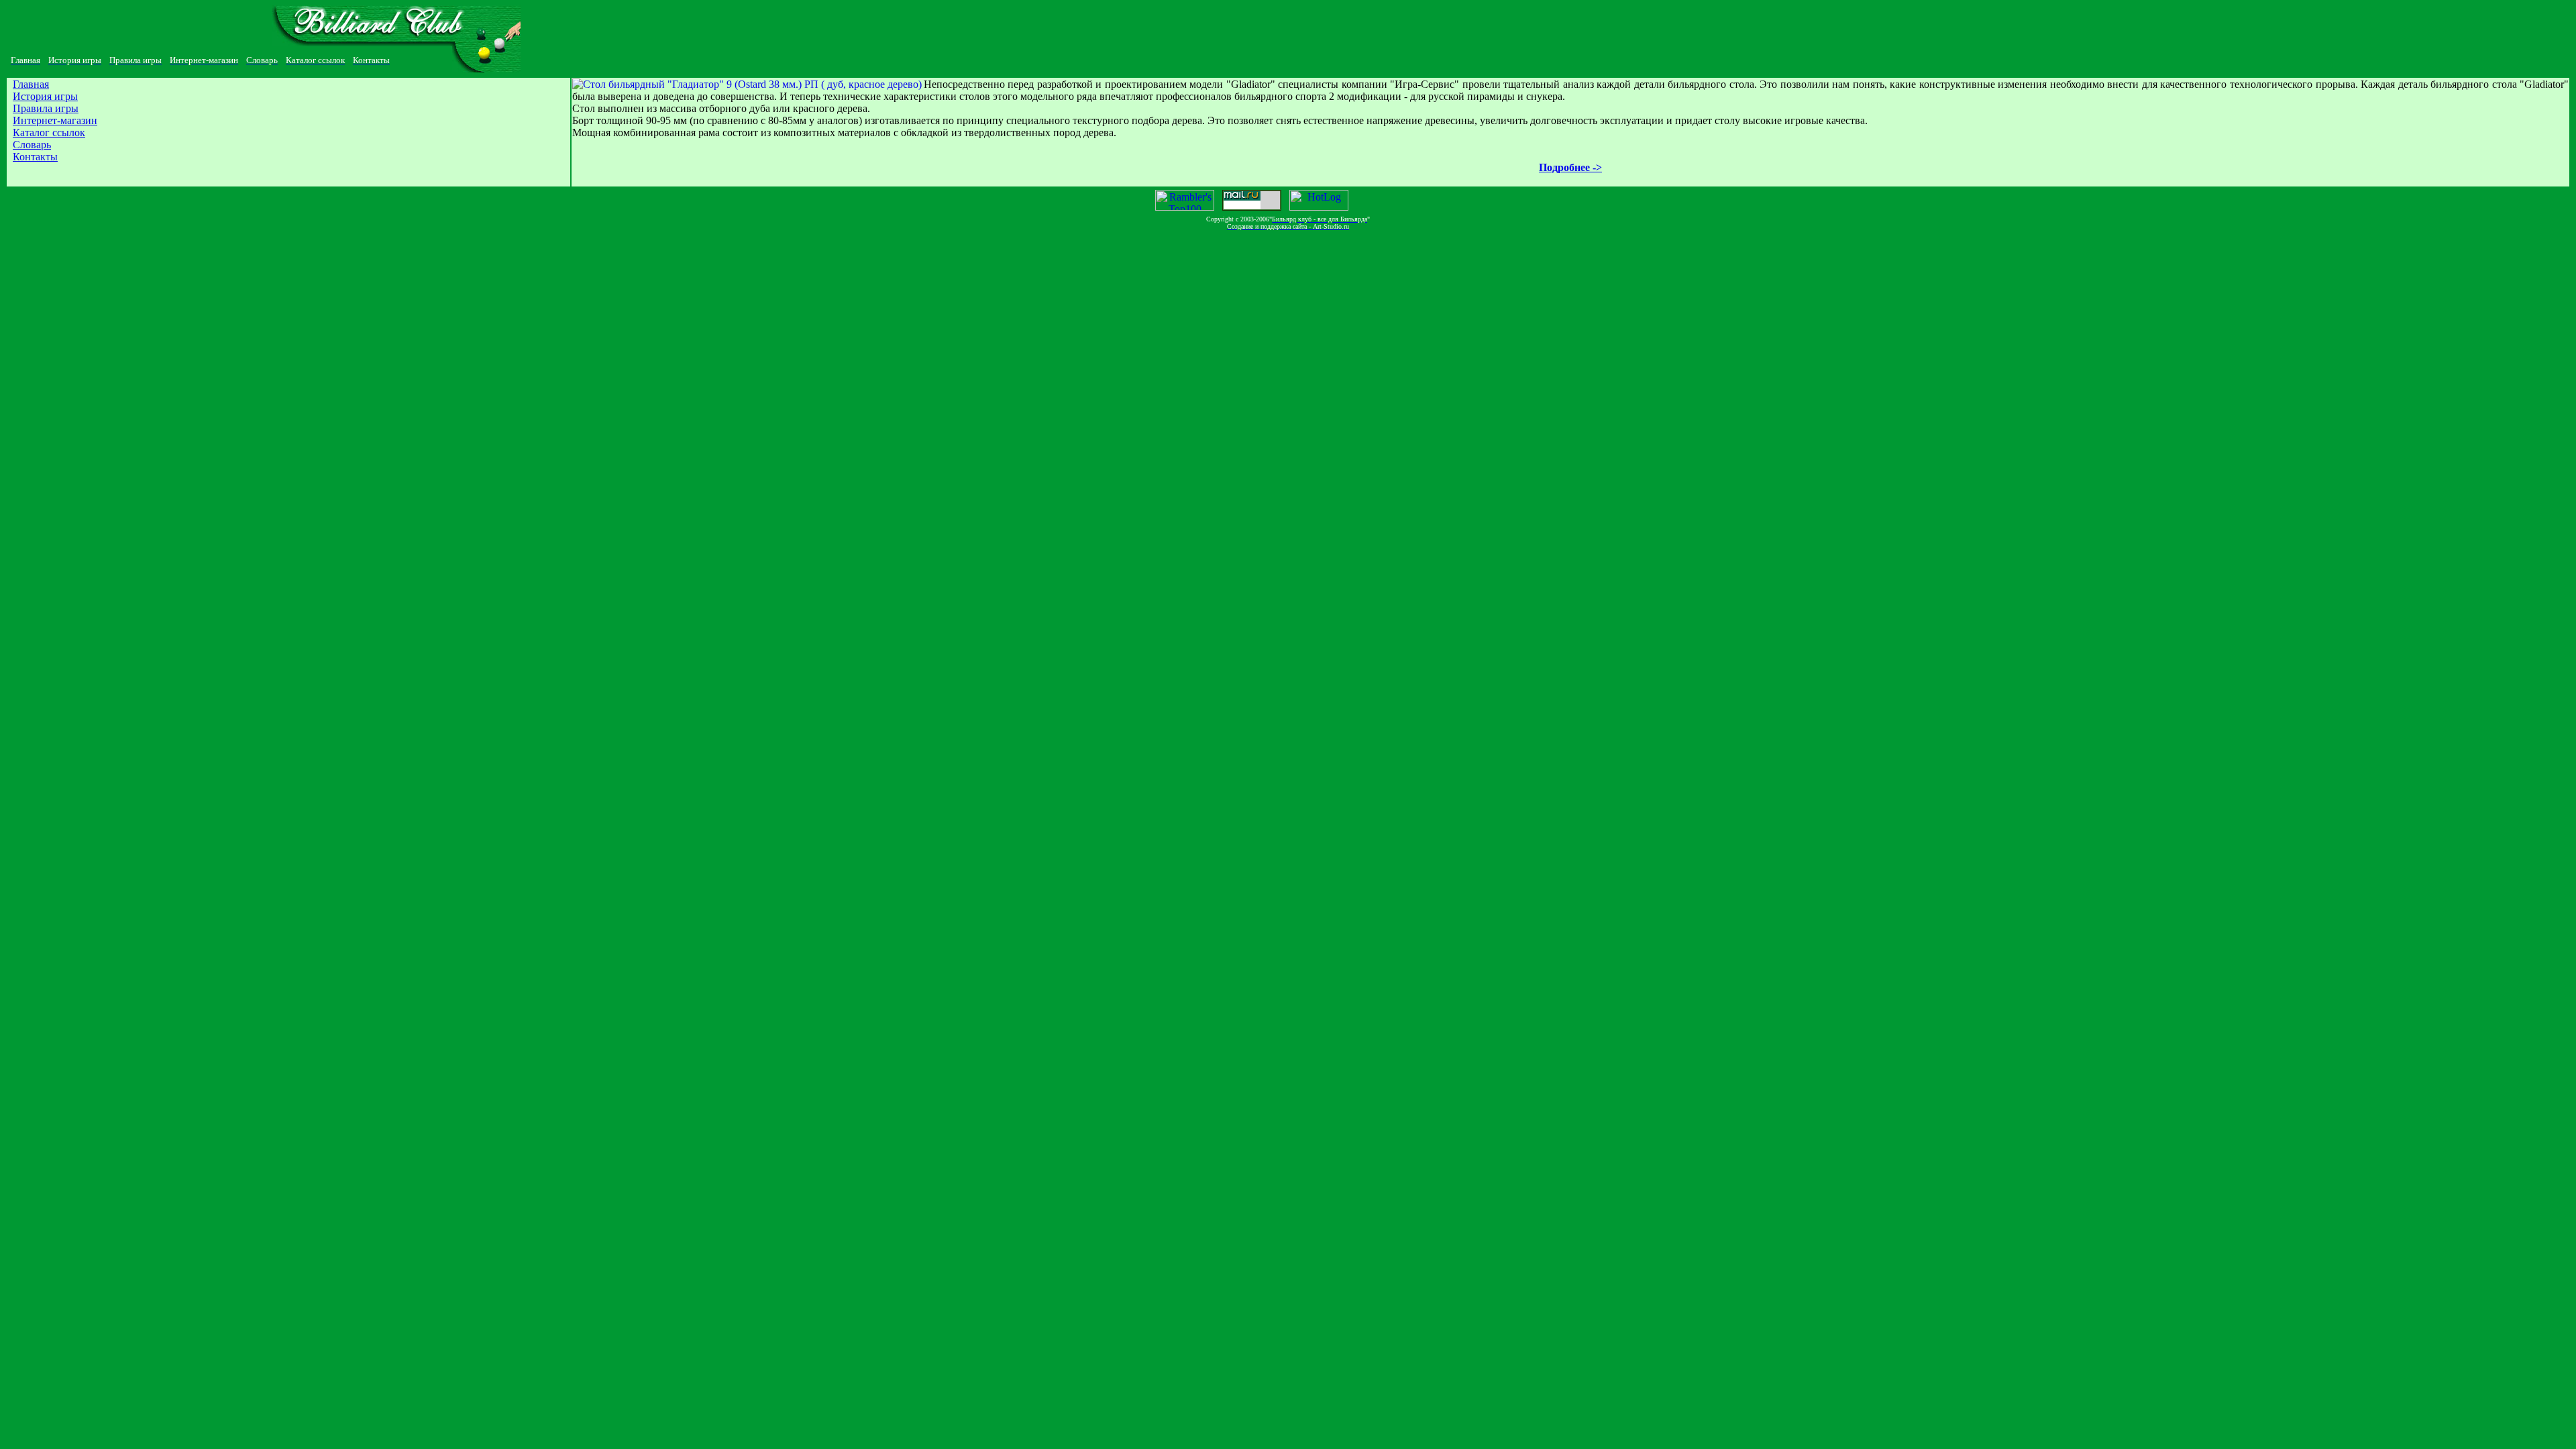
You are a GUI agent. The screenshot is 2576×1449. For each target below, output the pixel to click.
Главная (31, 84)
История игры (45, 96)
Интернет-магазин (55, 120)
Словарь (32, 145)
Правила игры (46, 108)
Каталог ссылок (49, 132)
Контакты (35, 157)
